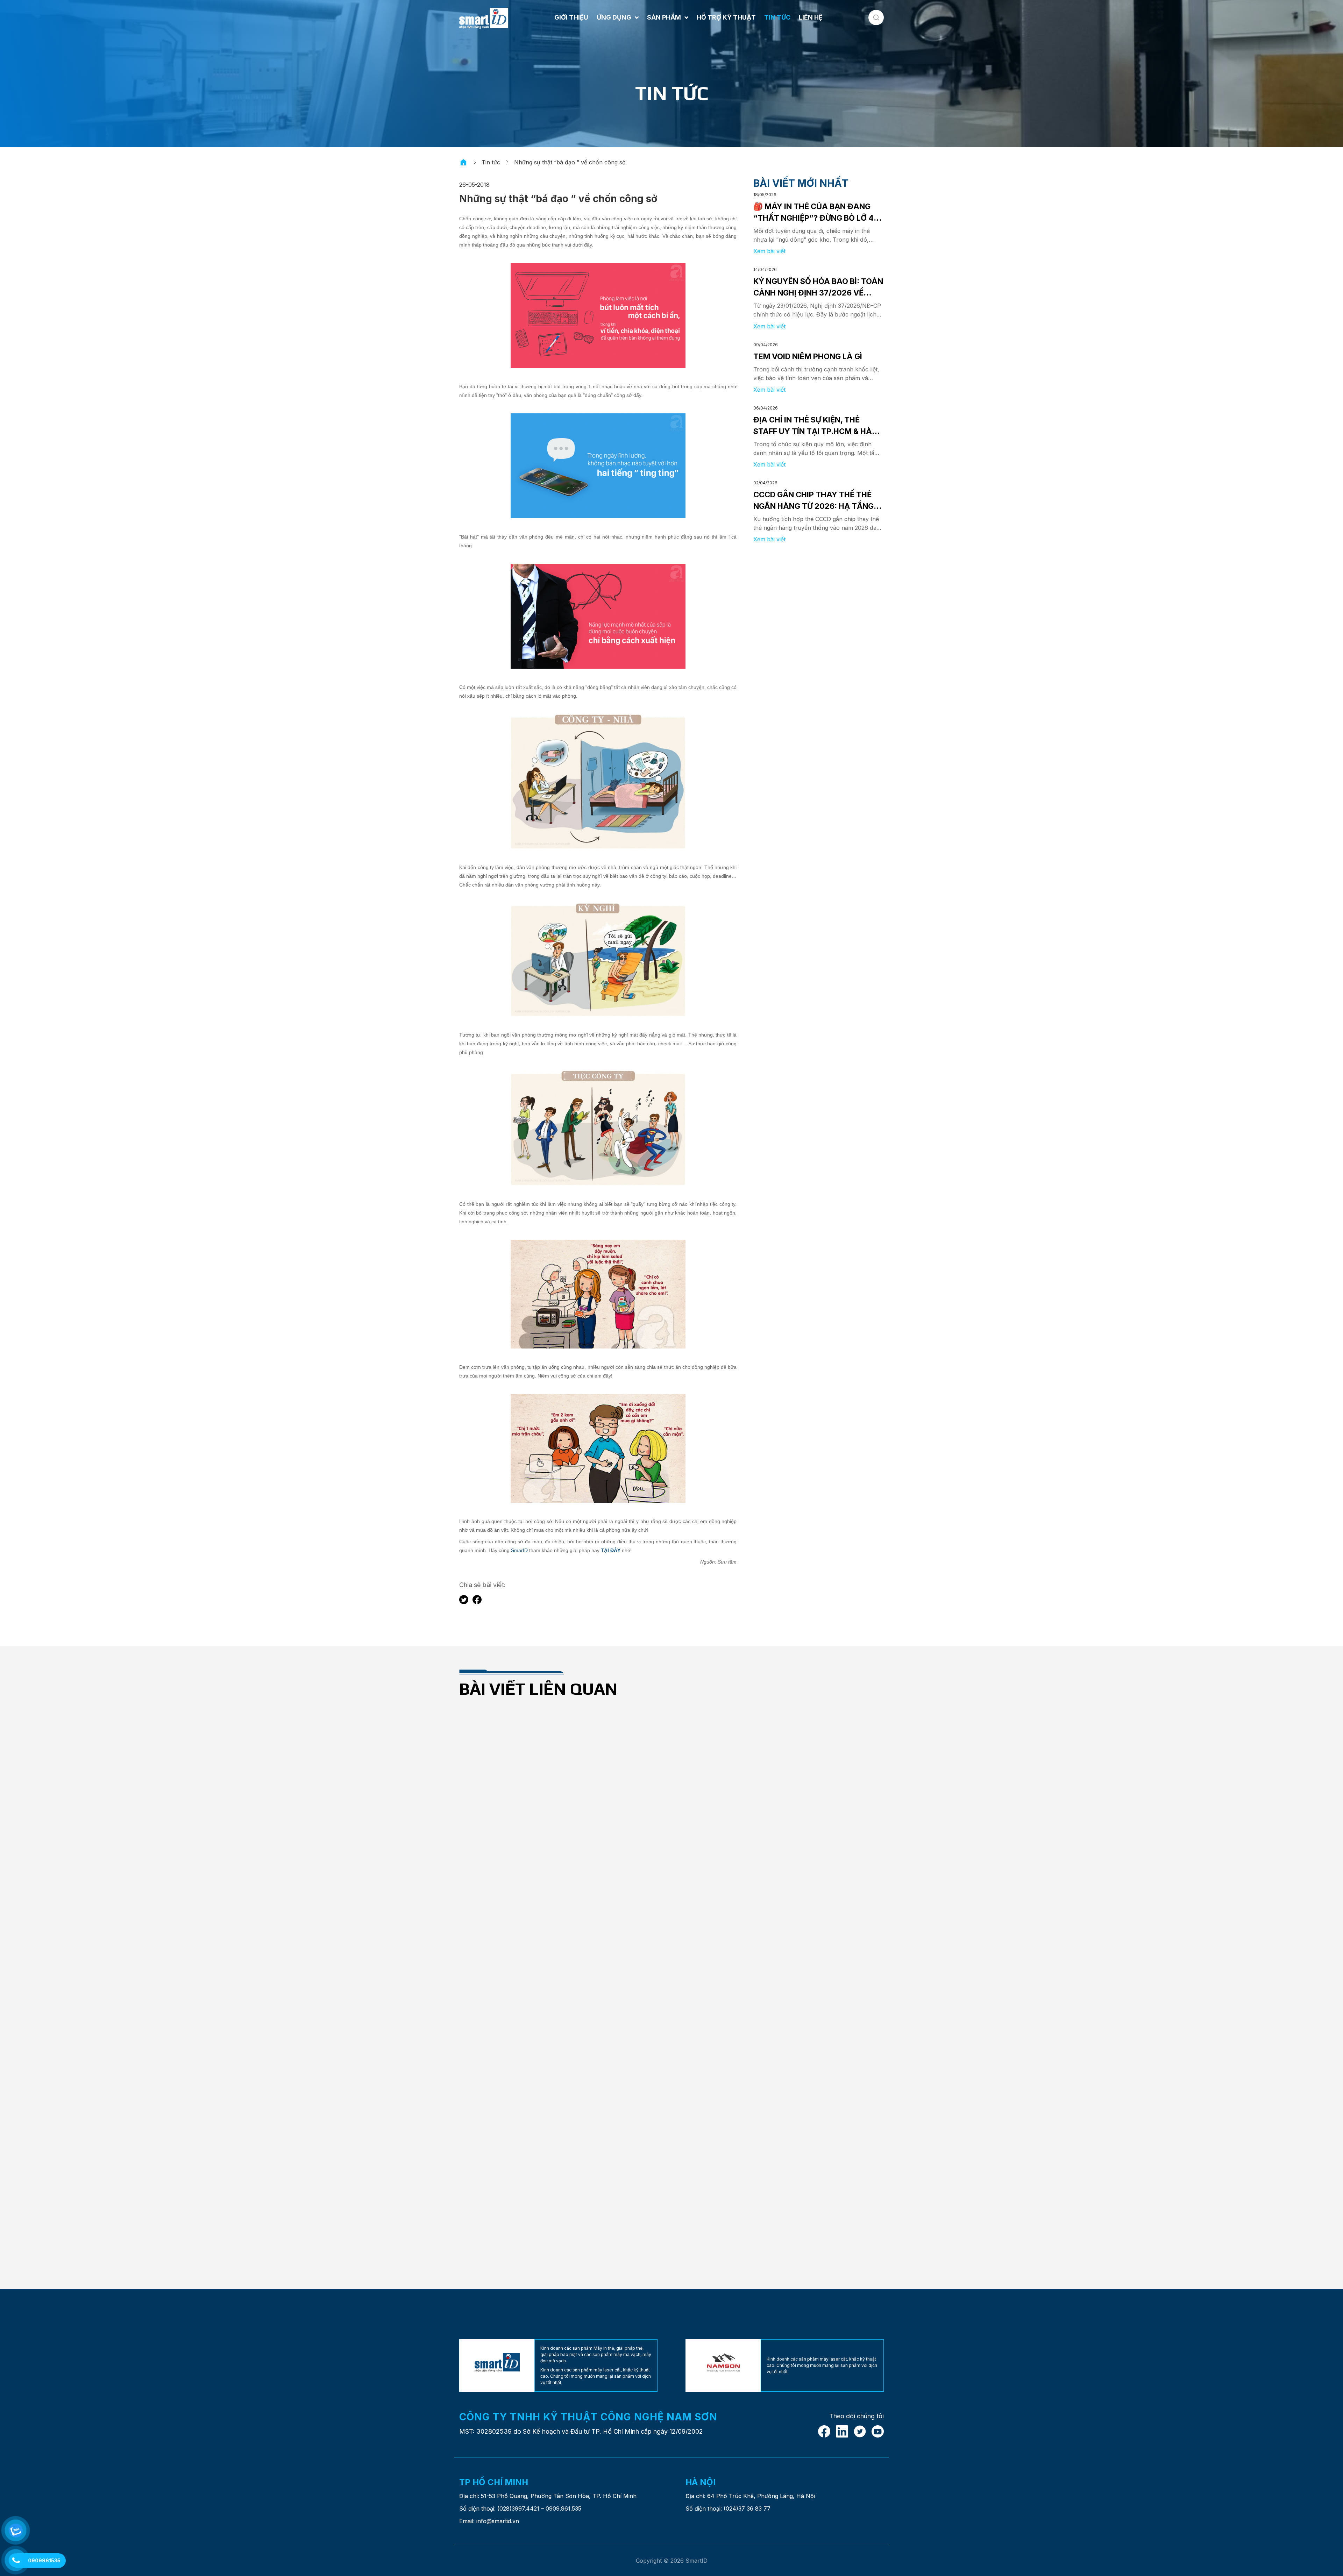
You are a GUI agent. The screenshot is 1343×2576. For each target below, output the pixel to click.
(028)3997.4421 (518, 2509)
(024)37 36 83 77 (747, 2509)
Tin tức (491, 162)
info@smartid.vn (498, 2521)
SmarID (519, 1550)
